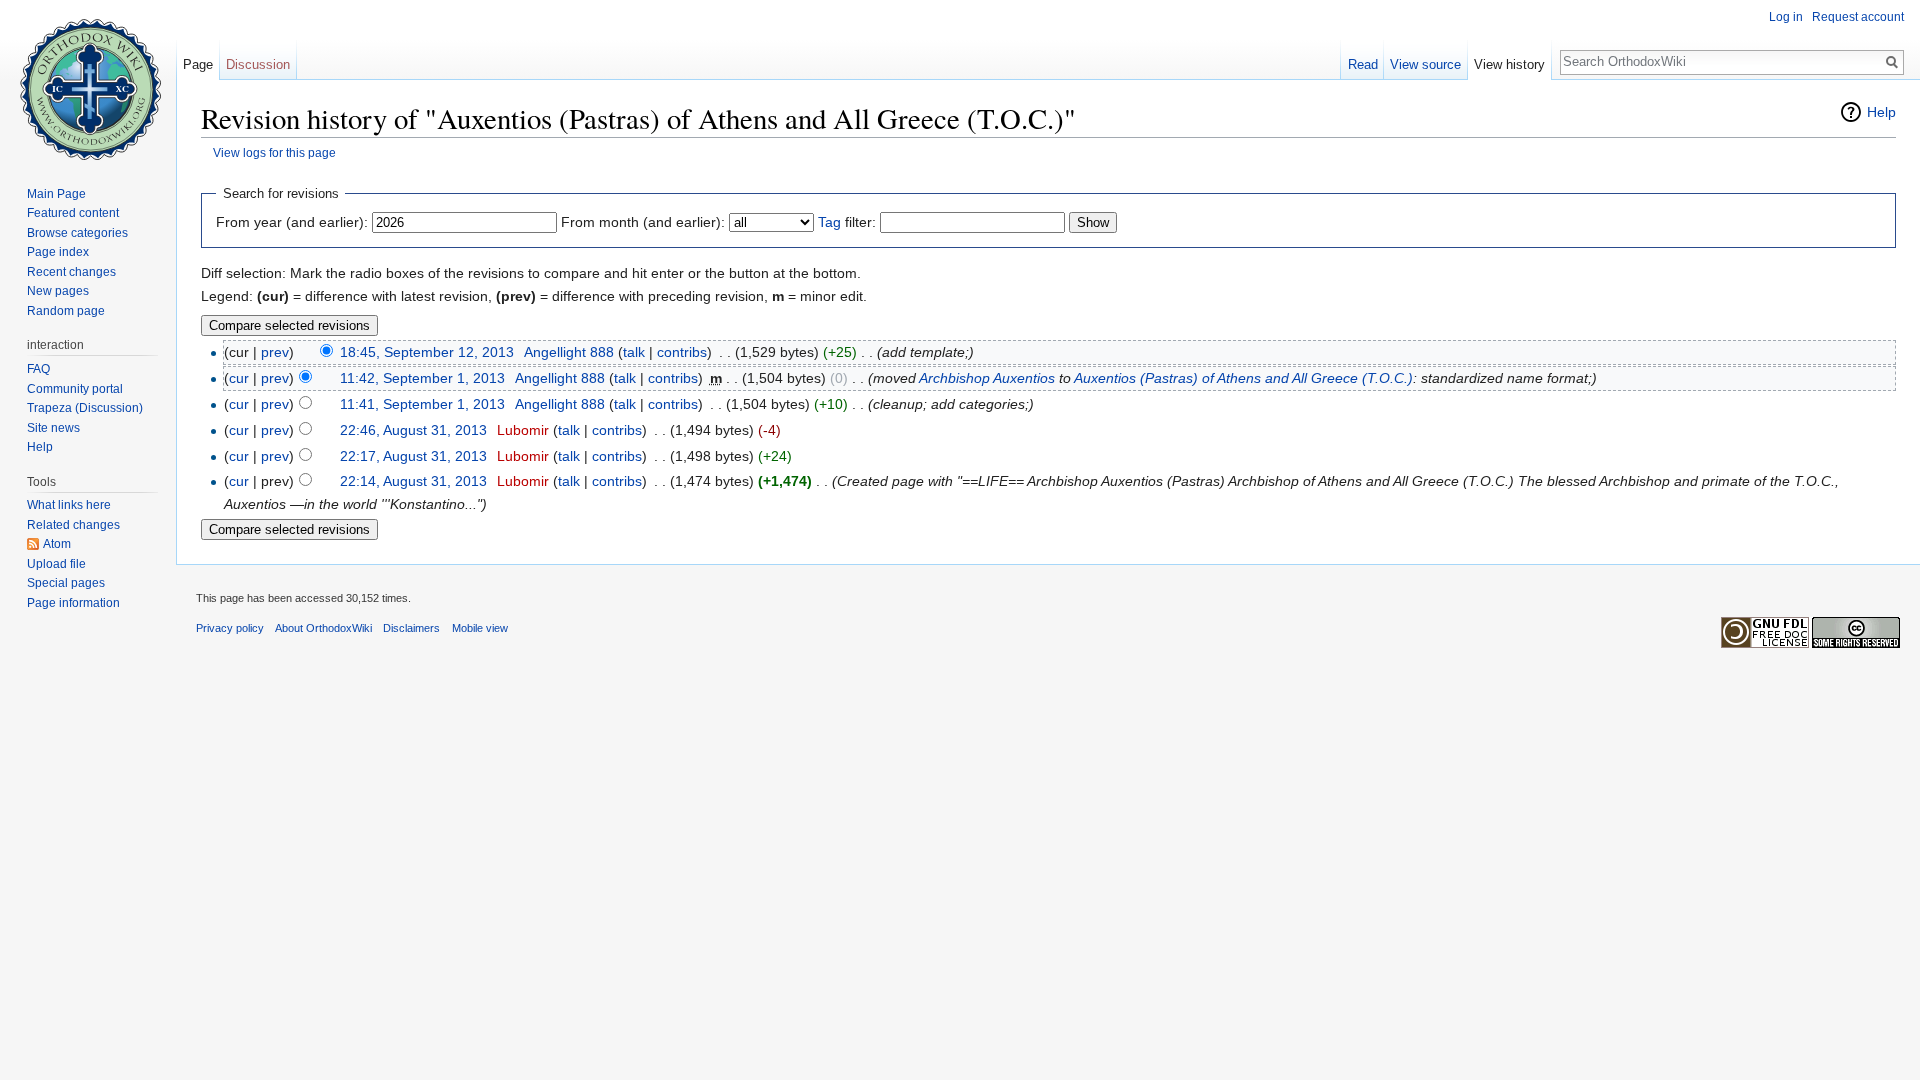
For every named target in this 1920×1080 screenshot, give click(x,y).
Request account (1858, 17)
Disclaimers (411, 628)
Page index (58, 252)
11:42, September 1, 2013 (422, 378)
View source (1425, 64)
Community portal (75, 389)
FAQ (38, 369)
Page (198, 64)
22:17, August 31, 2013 (413, 456)
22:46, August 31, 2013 (413, 430)
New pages (58, 291)
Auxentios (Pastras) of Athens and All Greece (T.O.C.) (1243, 378)
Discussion (258, 64)
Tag (829, 222)
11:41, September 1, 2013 (422, 404)
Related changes (73, 525)
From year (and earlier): (292, 222)
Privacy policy (230, 628)
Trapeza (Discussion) (85, 408)
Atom (57, 544)
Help (1881, 112)
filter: (847, 222)
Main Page (56, 194)
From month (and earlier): (643, 222)
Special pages (66, 583)
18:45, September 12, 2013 (427, 352)
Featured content (73, 213)
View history (1509, 64)
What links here (69, 505)
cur (239, 378)
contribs (682, 352)
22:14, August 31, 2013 (413, 481)
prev (275, 352)
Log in (1786, 17)
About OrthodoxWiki (323, 628)
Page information (73, 603)
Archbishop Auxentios (987, 378)
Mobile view (480, 628)
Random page (66, 311)
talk (634, 352)
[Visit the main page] (88, 80)
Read (1363, 64)
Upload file (56, 564)
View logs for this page (274, 152)
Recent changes (71, 272)
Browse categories (77, 233)
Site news (53, 428)
